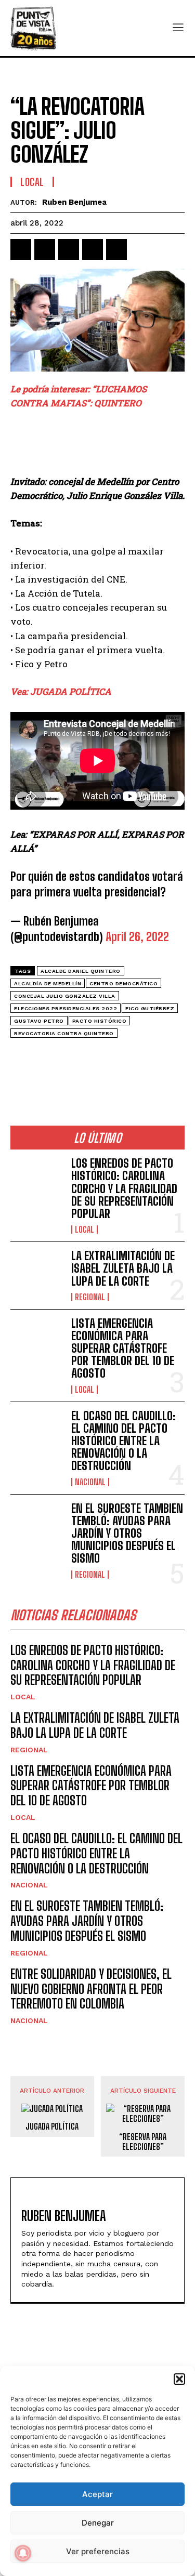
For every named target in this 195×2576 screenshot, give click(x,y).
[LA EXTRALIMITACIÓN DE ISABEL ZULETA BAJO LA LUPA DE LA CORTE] (37, 1273)
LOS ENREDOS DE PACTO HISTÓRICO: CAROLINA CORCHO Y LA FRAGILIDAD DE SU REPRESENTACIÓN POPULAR (124, 1188)
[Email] (116, 249)
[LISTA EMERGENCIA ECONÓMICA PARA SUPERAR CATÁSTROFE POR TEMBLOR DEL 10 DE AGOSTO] (37, 1341)
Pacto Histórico (100, 1021)
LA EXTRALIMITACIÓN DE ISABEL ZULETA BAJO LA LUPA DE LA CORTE (123, 1268)
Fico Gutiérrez (150, 1008)
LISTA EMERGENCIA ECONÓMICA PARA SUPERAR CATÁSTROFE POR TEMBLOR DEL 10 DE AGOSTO (123, 1349)
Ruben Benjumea (74, 202)
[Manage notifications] (23, 2553)
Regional (90, 1297)
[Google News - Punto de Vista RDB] (97, 1057)
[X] (45, 249)
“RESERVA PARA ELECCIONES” (143, 2142)
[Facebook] (21, 249)
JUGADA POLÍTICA (52, 2126)
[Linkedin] (69, 249)
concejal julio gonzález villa (65, 996)
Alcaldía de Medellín (48, 983)
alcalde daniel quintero (81, 971)
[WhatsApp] (93, 249)
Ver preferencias (98, 2551)
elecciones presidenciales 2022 (66, 1008)
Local (32, 182)
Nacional (90, 1482)
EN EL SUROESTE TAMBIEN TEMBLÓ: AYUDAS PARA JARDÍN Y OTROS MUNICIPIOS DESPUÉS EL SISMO (127, 1534)
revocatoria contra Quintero (64, 1033)
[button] (179, 2379)
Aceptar (97, 2494)
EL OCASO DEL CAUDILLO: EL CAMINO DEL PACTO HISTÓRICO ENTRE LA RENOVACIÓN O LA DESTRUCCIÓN (123, 1441)
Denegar (98, 2523)
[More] (141, 249)
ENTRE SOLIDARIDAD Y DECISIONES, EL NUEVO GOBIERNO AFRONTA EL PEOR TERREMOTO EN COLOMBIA (91, 1989)
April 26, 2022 (137, 937)
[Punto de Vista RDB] (34, 28)
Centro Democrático (123, 983)
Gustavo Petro (39, 1021)
